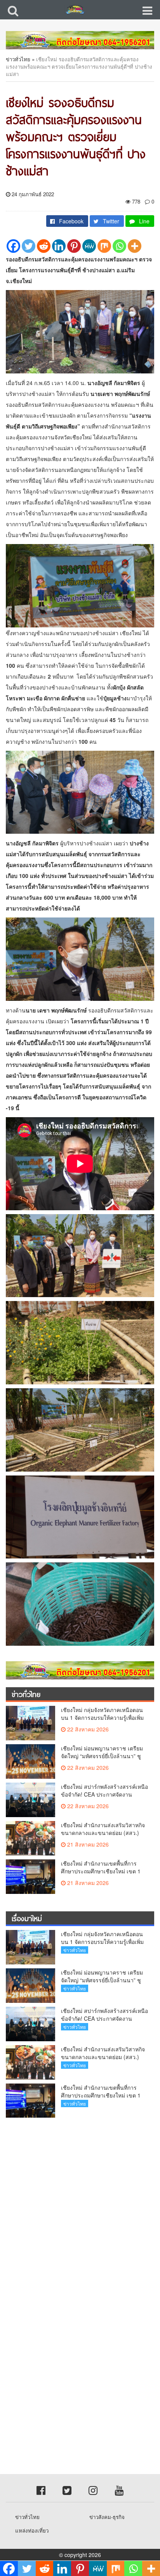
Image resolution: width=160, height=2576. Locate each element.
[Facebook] (13, 246)
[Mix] (104, 246)
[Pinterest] (74, 246)
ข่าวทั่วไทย (18, 59)
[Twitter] (29, 246)
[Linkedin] (59, 246)
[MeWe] (89, 246)
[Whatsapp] (119, 246)
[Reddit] (44, 246)
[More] (135, 246)
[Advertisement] (80, 2207)
